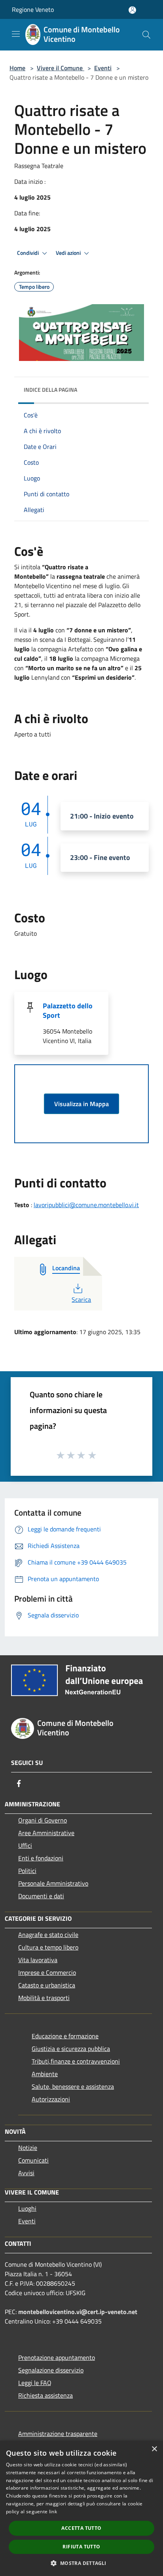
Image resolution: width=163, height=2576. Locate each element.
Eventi (103, 68)
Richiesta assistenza (45, 2395)
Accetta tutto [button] (81, 2528)
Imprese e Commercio (47, 1972)
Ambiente (45, 2074)
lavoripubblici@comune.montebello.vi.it (86, 1205)
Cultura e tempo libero (48, 1947)
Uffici (25, 1845)
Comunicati (33, 2160)
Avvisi (26, 2173)
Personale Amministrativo (53, 1883)
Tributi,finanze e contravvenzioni (76, 2061)
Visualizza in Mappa (81, 1104)
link (53, 2512)
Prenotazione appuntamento (57, 2357)
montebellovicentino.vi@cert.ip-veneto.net (78, 2312)
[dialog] (81, 2508)
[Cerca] (146, 35)
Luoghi (27, 2208)
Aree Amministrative (46, 1833)
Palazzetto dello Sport (68, 1010)
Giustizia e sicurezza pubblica (71, 2049)
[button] (81, 2563)
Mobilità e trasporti (44, 1998)
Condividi (28, 253)
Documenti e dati (41, 1896)
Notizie (28, 2148)
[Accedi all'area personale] (132, 10)
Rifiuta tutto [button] (81, 2547)
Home (17, 68)
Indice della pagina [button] (50, 390)
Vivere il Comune (61, 68)
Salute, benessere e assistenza (73, 2086)
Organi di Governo (43, 1820)
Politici (27, 1871)
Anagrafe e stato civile (48, 1935)
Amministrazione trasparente (58, 2434)
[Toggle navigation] (16, 34)
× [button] (154, 2449)
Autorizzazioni (51, 2099)
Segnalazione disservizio (51, 2370)
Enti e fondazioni (41, 1858)
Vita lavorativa (38, 1960)
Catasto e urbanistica (47, 1985)
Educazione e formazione (65, 2036)
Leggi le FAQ (35, 2383)
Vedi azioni (69, 253)
